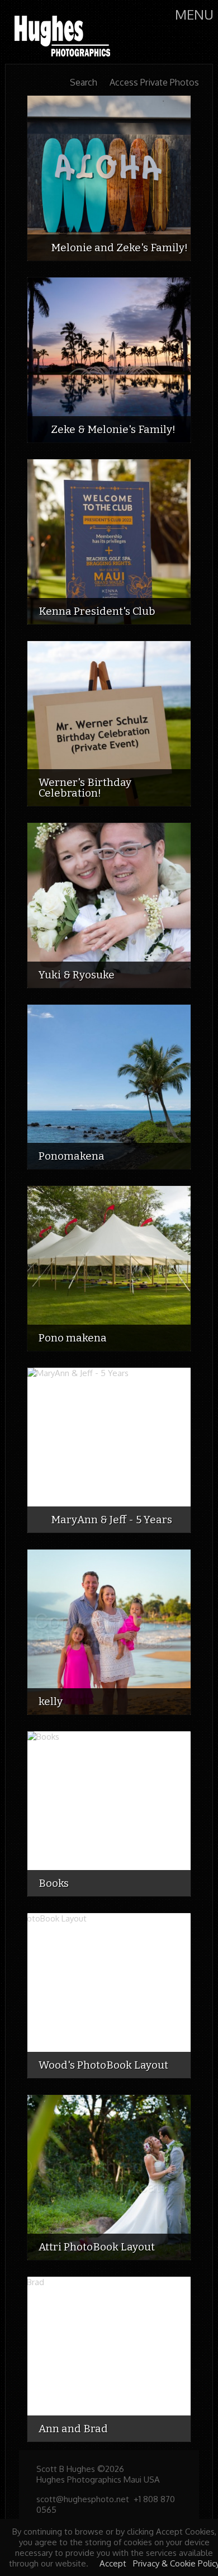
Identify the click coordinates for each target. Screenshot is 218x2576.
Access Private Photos (154, 83)
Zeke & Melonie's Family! (113, 429)
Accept (113, 2563)
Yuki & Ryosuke (77, 975)
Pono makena (73, 1338)
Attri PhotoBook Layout (97, 2247)
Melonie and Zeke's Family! (119, 248)
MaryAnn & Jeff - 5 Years (112, 1520)
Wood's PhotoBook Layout (103, 2065)
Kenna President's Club (97, 611)
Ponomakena (72, 1156)
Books (54, 1883)
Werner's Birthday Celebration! (85, 788)
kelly (51, 1701)
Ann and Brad (73, 2429)
